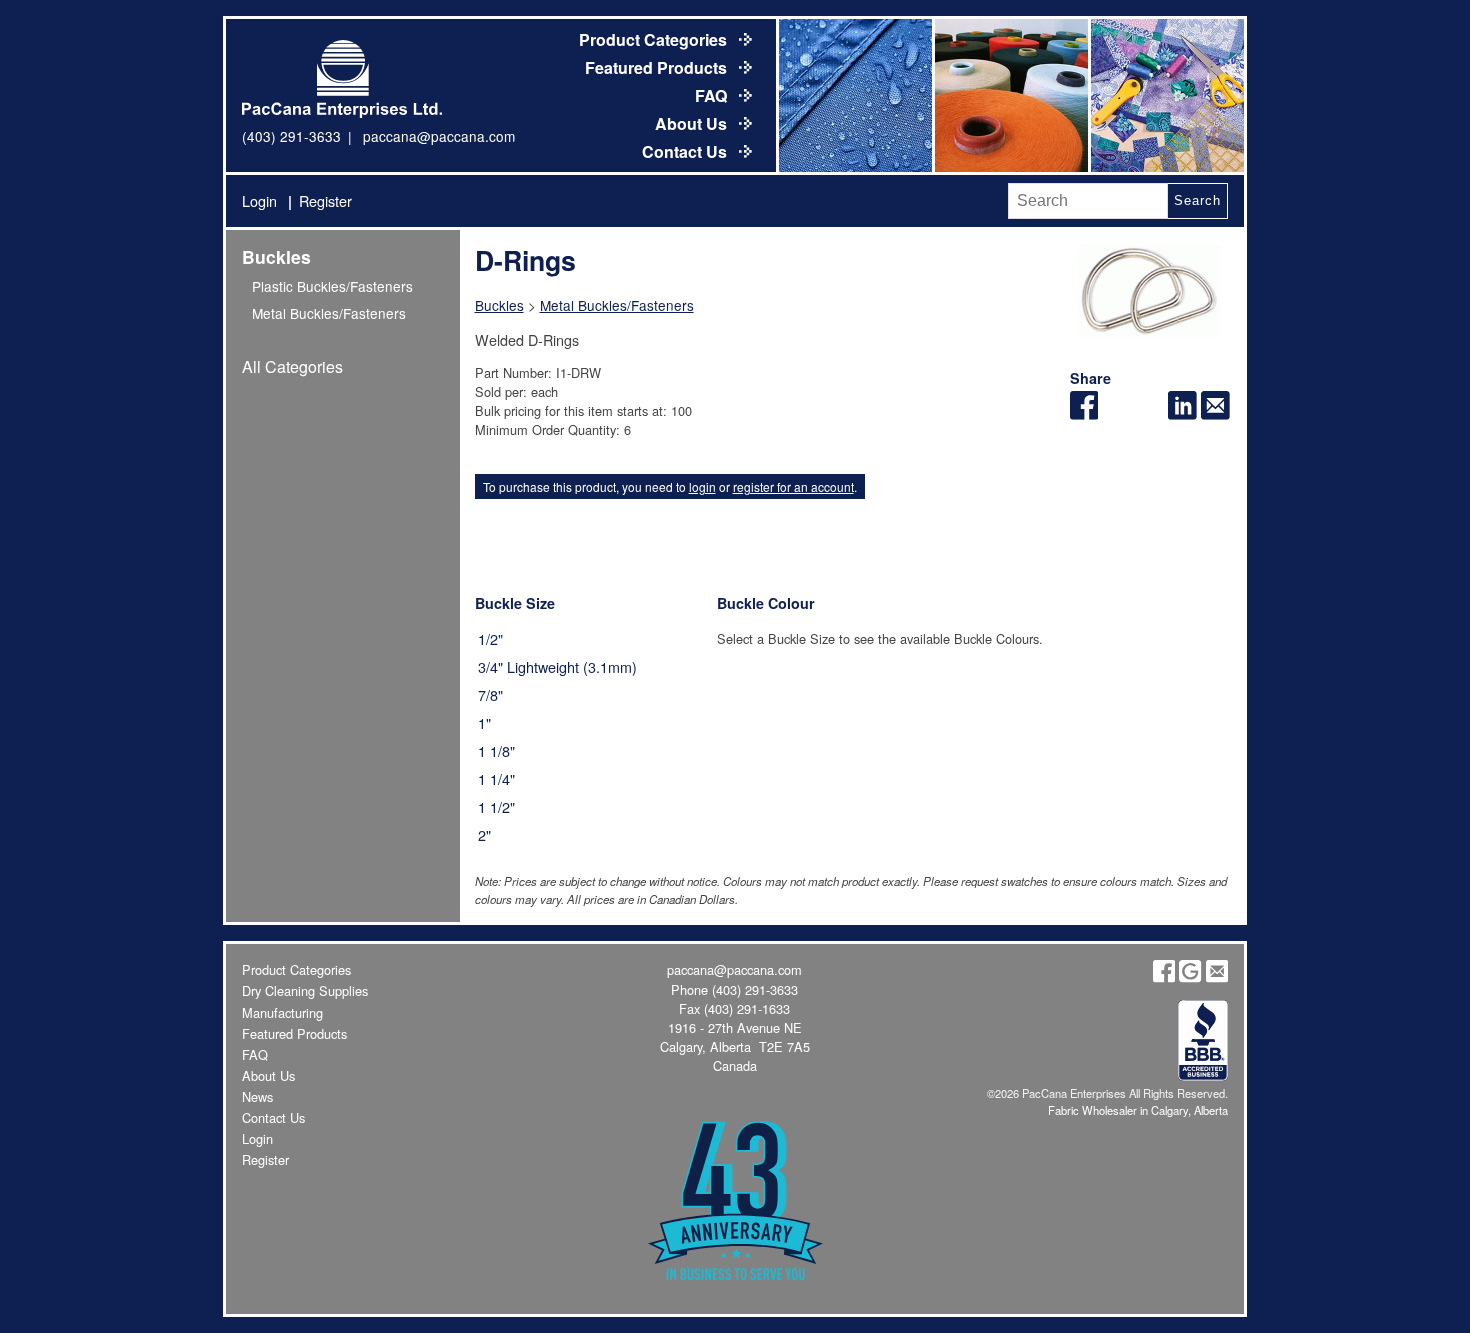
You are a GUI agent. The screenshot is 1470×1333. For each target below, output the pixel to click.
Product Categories (655, 39)
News (257, 1096)
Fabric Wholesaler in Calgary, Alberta (1138, 1110)
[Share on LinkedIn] (1182, 413)
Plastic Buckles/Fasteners (332, 286)
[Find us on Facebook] (1164, 977)
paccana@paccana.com (439, 136)
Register (325, 200)
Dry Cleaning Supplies (305, 990)
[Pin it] (1149, 413)
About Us (693, 123)
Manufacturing (282, 1012)
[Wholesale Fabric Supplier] (854, 95)
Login (259, 200)
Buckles (276, 256)
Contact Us (686, 151)
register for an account (793, 486)
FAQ (713, 95)
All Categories (292, 366)
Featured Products (658, 67)
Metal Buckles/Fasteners (329, 313)
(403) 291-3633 (291, 136)
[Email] (1215, 413)
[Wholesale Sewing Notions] (1166, 95)
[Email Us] (1217, 977)
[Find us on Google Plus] (1190, 977)
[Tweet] (1116, 413)
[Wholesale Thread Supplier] (1010, 95)
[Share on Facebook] (1084, 413)
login (702, 486)
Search (1197, 200)
